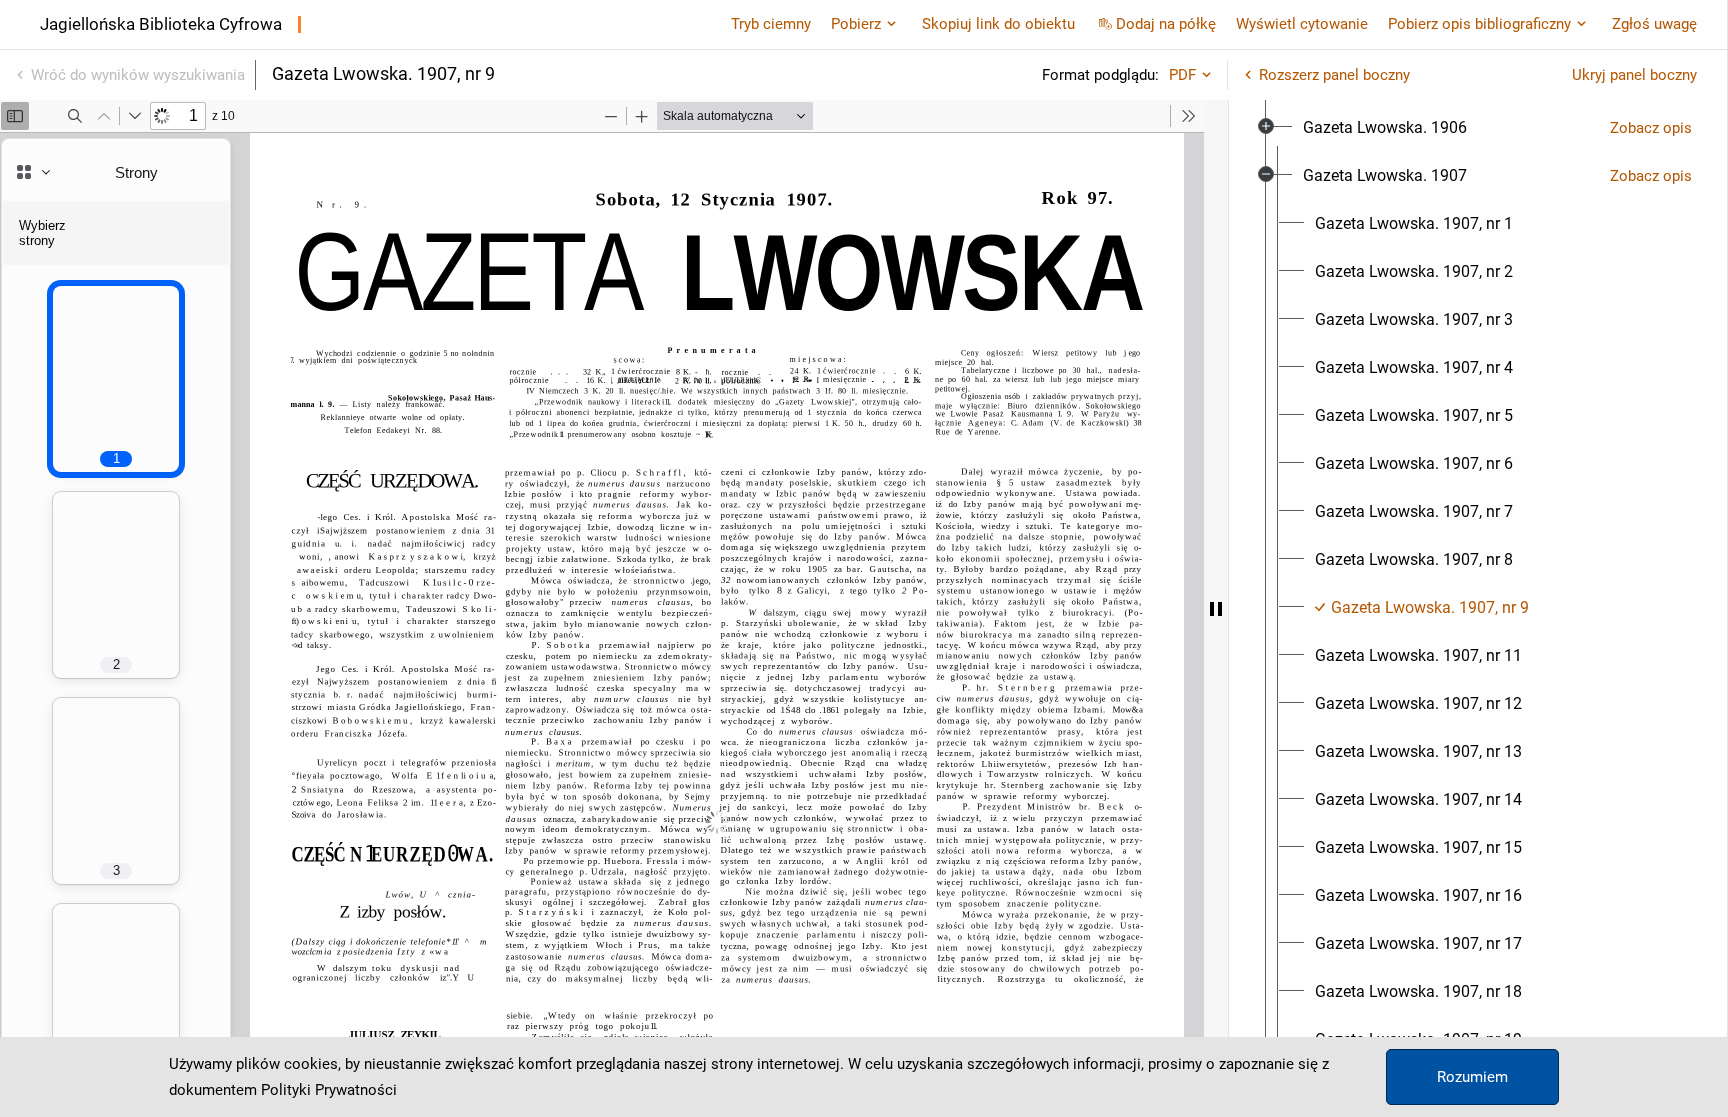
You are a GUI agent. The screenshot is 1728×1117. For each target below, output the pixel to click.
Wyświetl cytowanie (1302, 24)
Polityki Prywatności (329, 1090)
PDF (1182, 75)
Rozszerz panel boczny (1334, 75)
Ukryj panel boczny (1634, 75)
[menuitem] (1385, 128)
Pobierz (856, 24)
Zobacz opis (1651, 128)
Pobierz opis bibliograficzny (1479, 24)
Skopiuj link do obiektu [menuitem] (998, 24)
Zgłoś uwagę (1654, 24)
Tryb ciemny (771, 24)
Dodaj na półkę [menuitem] (1166, 24)
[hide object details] (1216, 608)
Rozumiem (1472, 1077)
